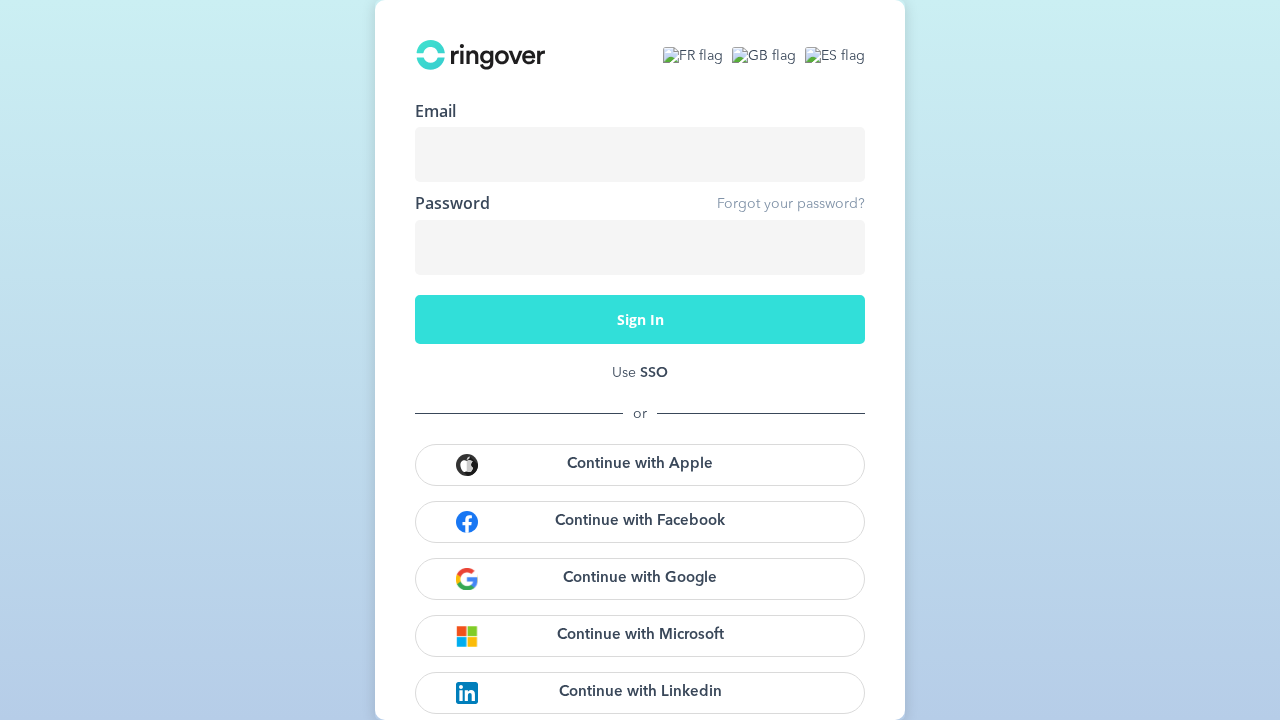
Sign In (640, 319)
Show (835, 247)
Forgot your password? (791, 204)
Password (452, 203)
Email (435, 111)
